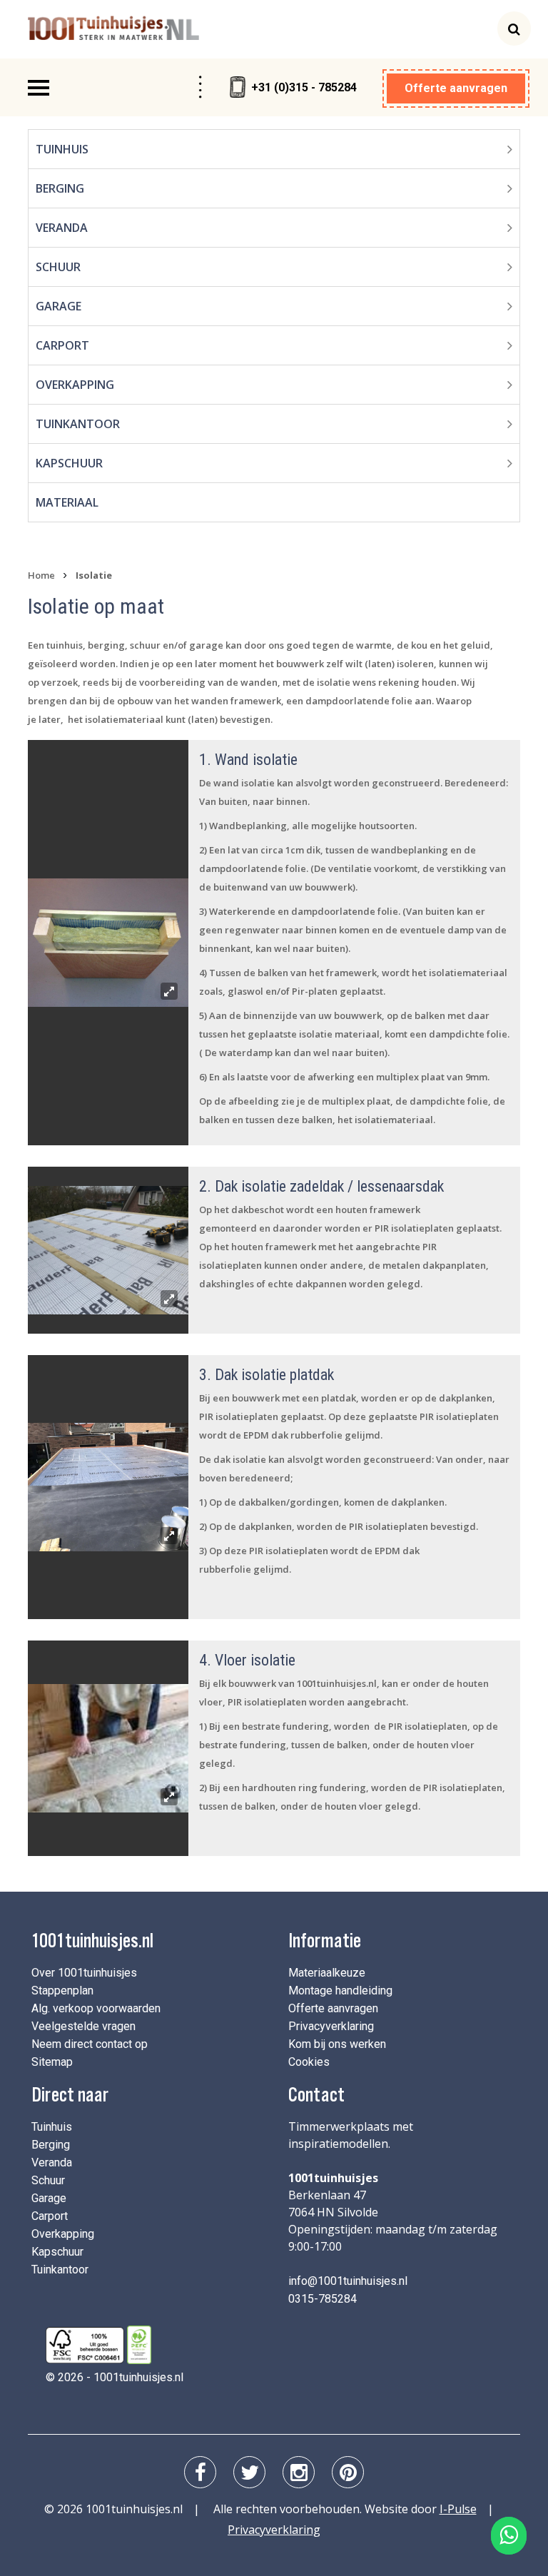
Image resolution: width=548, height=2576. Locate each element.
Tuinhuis (62, 149)
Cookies (309, 2062)
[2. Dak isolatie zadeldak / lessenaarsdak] (108, 1250)
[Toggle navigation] (39, 88)
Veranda (62, 228)
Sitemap (52, 2062)
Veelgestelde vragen (83, 2026)
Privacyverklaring (331, 2026)
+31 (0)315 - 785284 (304, 87)
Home (41, 575)
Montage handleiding (340, 1991)
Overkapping (75, 385)
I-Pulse (458, 2509)
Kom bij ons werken (337, 2044)
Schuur (58, 267)
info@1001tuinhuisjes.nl (348, 2281)
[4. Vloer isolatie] (108, 1748)
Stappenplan (62, 1991)
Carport (62, 345)
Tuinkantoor (78, 424)
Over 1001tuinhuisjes (84, 1973)
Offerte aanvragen (456, 88)
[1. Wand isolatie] (108, 943)
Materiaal (67, 502)
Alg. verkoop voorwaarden (96, 2008)
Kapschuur (69, 463)
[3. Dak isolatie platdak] (108, 1487)
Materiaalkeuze (327, 1973)
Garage (59, 306)
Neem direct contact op (90, 2044)
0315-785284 (323, 2299)
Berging (60, 188)
